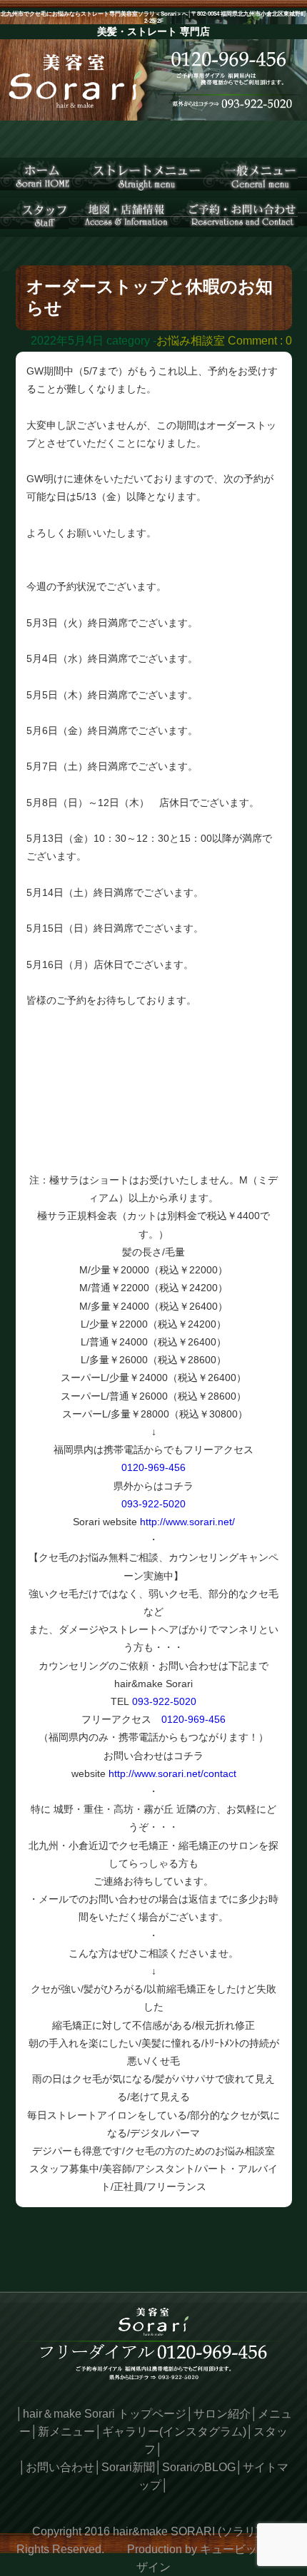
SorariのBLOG (199, 2467)
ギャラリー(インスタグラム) (174, 2432)
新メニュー (66, 2432)
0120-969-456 (153, 1467)
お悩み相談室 (191, 341)
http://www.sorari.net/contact (172, 1773)
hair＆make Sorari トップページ (105, 2414)
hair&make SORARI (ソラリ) (186, 2531)
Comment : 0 (260, 341)
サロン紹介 (222, 2414)
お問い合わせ (60, 2467)
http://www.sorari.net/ (187, 1522)
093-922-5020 (153, 1504)
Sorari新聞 (128, 2467)
